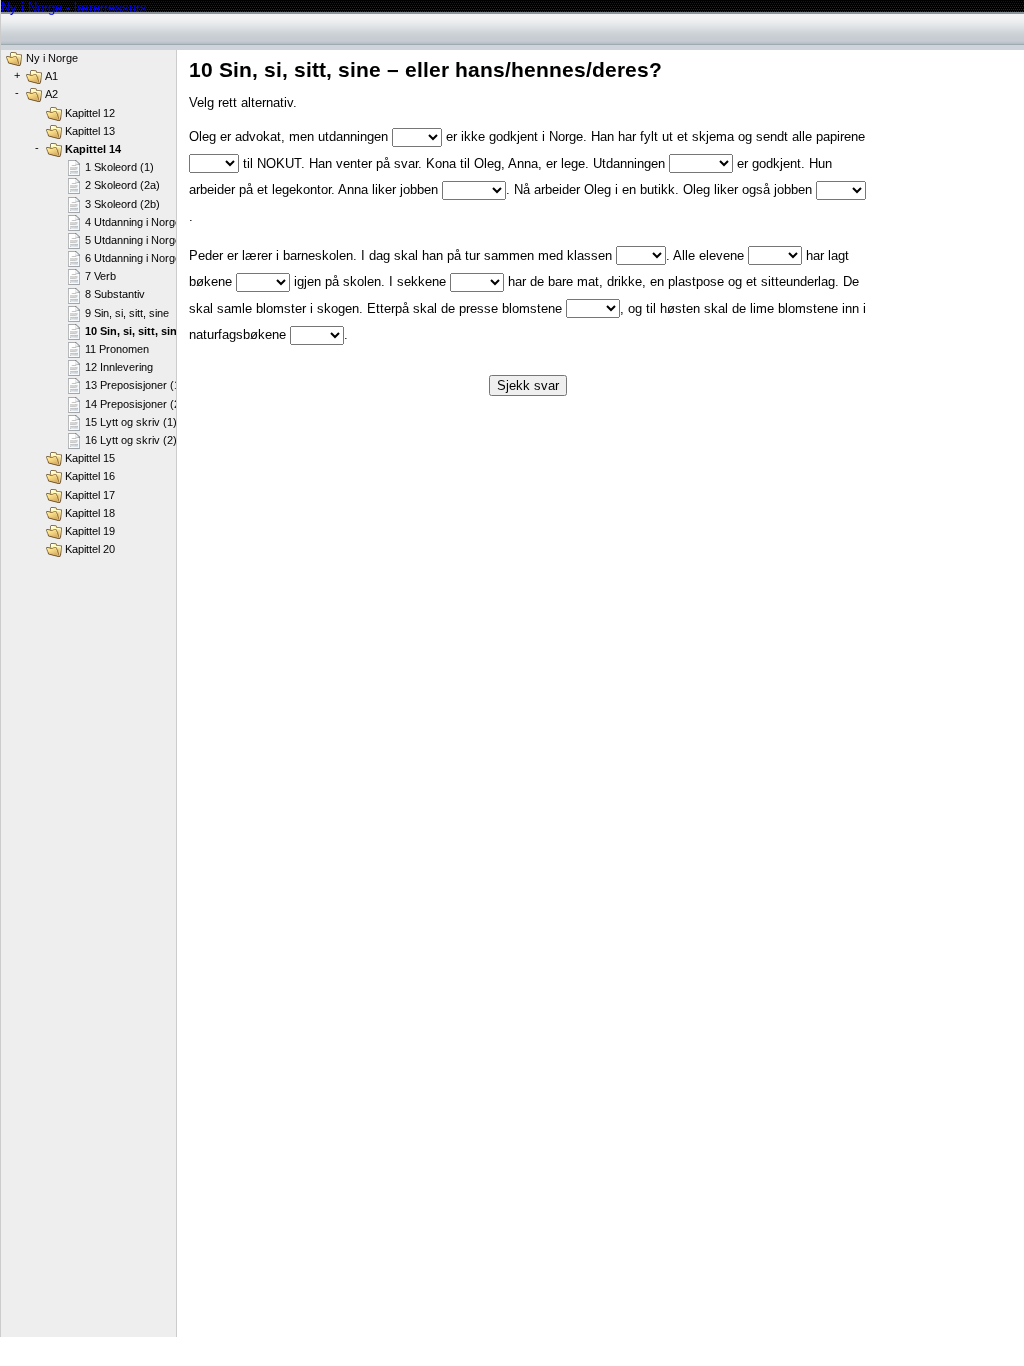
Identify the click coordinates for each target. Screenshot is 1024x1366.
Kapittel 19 (90, 531)
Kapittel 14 (93, 149)
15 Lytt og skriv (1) (131, 422)
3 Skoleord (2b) (122, 204)
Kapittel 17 (90, 495)
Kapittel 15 (90, 458)
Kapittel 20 (90, 549)
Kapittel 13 (90, 131)
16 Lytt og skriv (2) (131, 440)
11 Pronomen (117, 349)
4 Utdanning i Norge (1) (141, 222)
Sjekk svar (528, 385)
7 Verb (100, 276)
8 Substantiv (115, 294)
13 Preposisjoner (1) (134, 385)
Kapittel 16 (90, 476)
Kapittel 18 (90, 513)
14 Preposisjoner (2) (134, 404)
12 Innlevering (119, 367)
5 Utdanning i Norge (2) (141, 240)
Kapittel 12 (90, 113)
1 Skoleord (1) (119, 167)
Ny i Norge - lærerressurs (74, 7)
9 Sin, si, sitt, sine (127, 313)
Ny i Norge (52, 58)
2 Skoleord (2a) (122, 185)
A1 (51, 76)
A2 (51, 94)
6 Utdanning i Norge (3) (141, 258)
